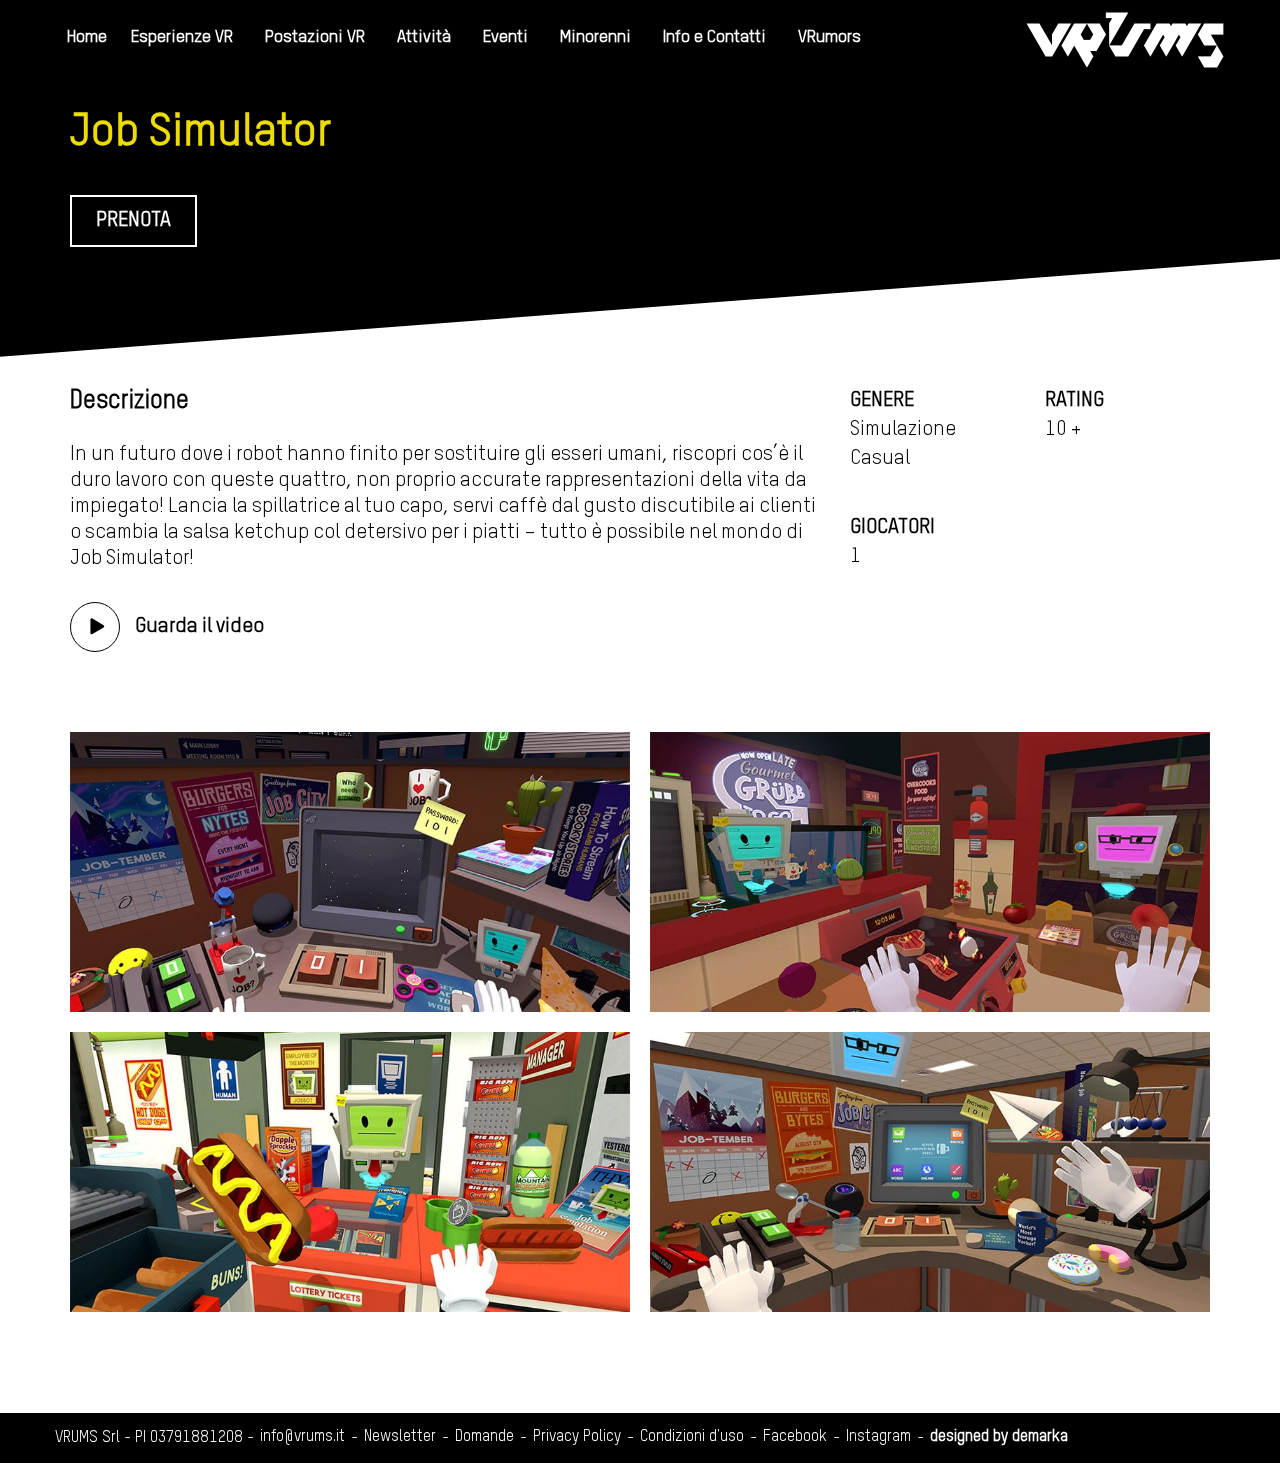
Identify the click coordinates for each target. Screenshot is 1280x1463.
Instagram (878, 1437)
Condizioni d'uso (692, 1437)
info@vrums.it (302, 1437)
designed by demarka (999, 1437)
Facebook (795, 1437)
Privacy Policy (577, 1437)
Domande (484, 1437)
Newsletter (400, 1437)
